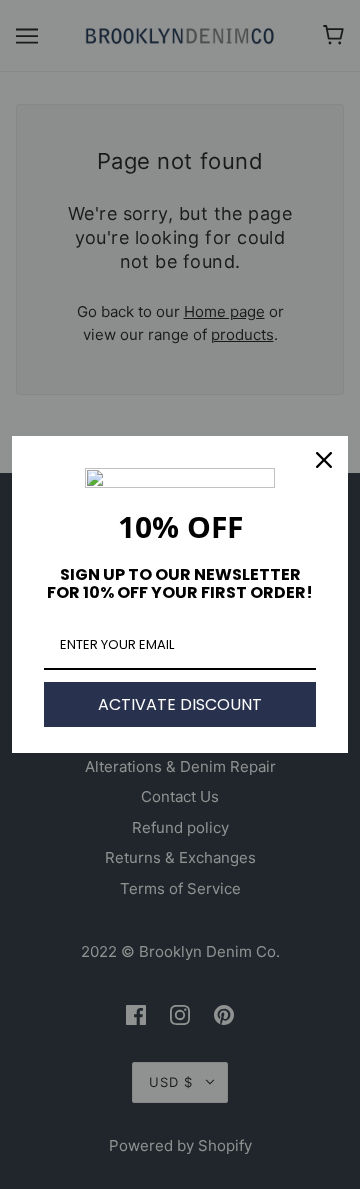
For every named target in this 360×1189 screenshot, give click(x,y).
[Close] (324, 460)
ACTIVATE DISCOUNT (180, 704)
